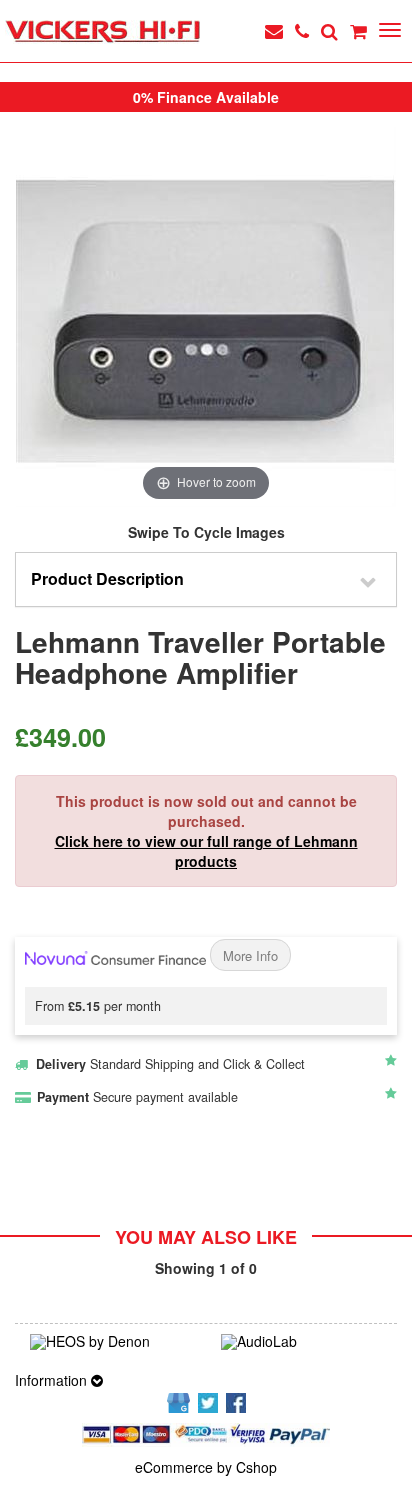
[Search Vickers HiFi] (329, 31)
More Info (250, 955)
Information (53, 1380)
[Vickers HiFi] (102, 32)
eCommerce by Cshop (206, 1467)
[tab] (206, 579)
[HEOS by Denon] (110, 1342)
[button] (206, 579)
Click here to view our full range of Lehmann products (206, 851)
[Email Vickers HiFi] (274, 31)
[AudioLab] (301, 1342)
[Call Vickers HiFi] (302, 31)
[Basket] (358, 31)
